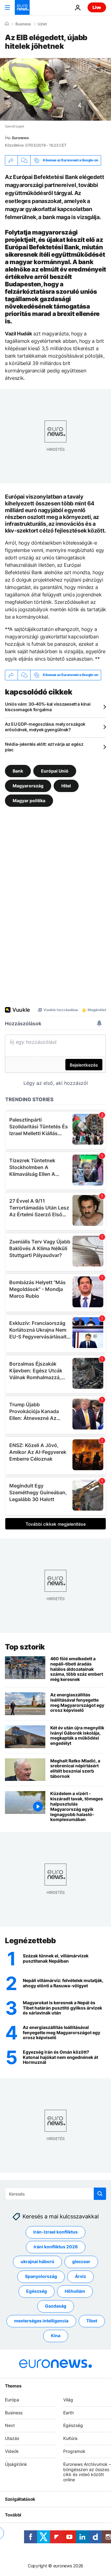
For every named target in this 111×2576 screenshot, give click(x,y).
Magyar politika (29, 800)
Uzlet (42, 24)
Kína (56, 2335)
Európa (12, 2399)
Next (10, 2425)
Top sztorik (25, 1647)
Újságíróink (16, 2464)
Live (97, 7)
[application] (55, 89)
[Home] (7, 24)
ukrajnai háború (37, 2261)
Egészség (37, 2291)
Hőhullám (75, 2291)
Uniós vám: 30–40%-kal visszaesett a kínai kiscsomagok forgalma (48, 707)
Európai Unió (55, 771)
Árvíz (80, 2276)
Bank (18, 771)
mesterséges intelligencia (41, 2321)
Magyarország (28, 785)
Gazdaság (56, 2306)
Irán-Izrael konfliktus (55, 2232)
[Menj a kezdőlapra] (22, 7)
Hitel (66, 785)
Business (23, 24)
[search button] (100, 2194)
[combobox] (55, 2194)
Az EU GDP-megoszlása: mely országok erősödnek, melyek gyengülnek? (45, 727)
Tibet (92, 2321)
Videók (12, 2451)
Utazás (12, 2438)
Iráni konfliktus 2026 (56, 2247)
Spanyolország (41, 2276)
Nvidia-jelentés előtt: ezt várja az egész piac (44, 747)
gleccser (81, 2261)
